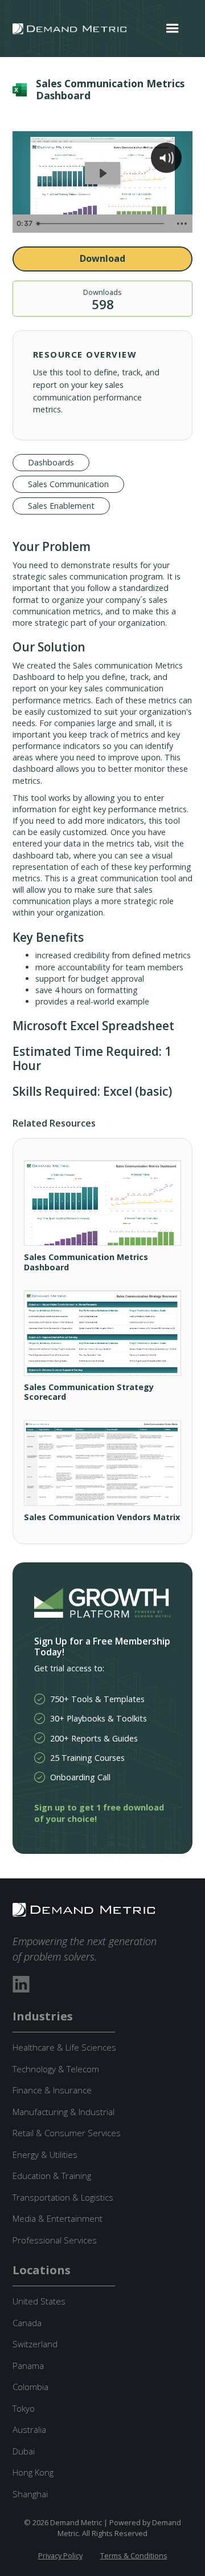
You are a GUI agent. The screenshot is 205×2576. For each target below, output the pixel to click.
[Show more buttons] (182, 224)
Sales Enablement (61, 506)
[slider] (101, 224)
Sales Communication (68, 484)
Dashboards (51, 462)
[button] (173, 29)
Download (102, 258)
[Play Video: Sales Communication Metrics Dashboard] (102, 173)
